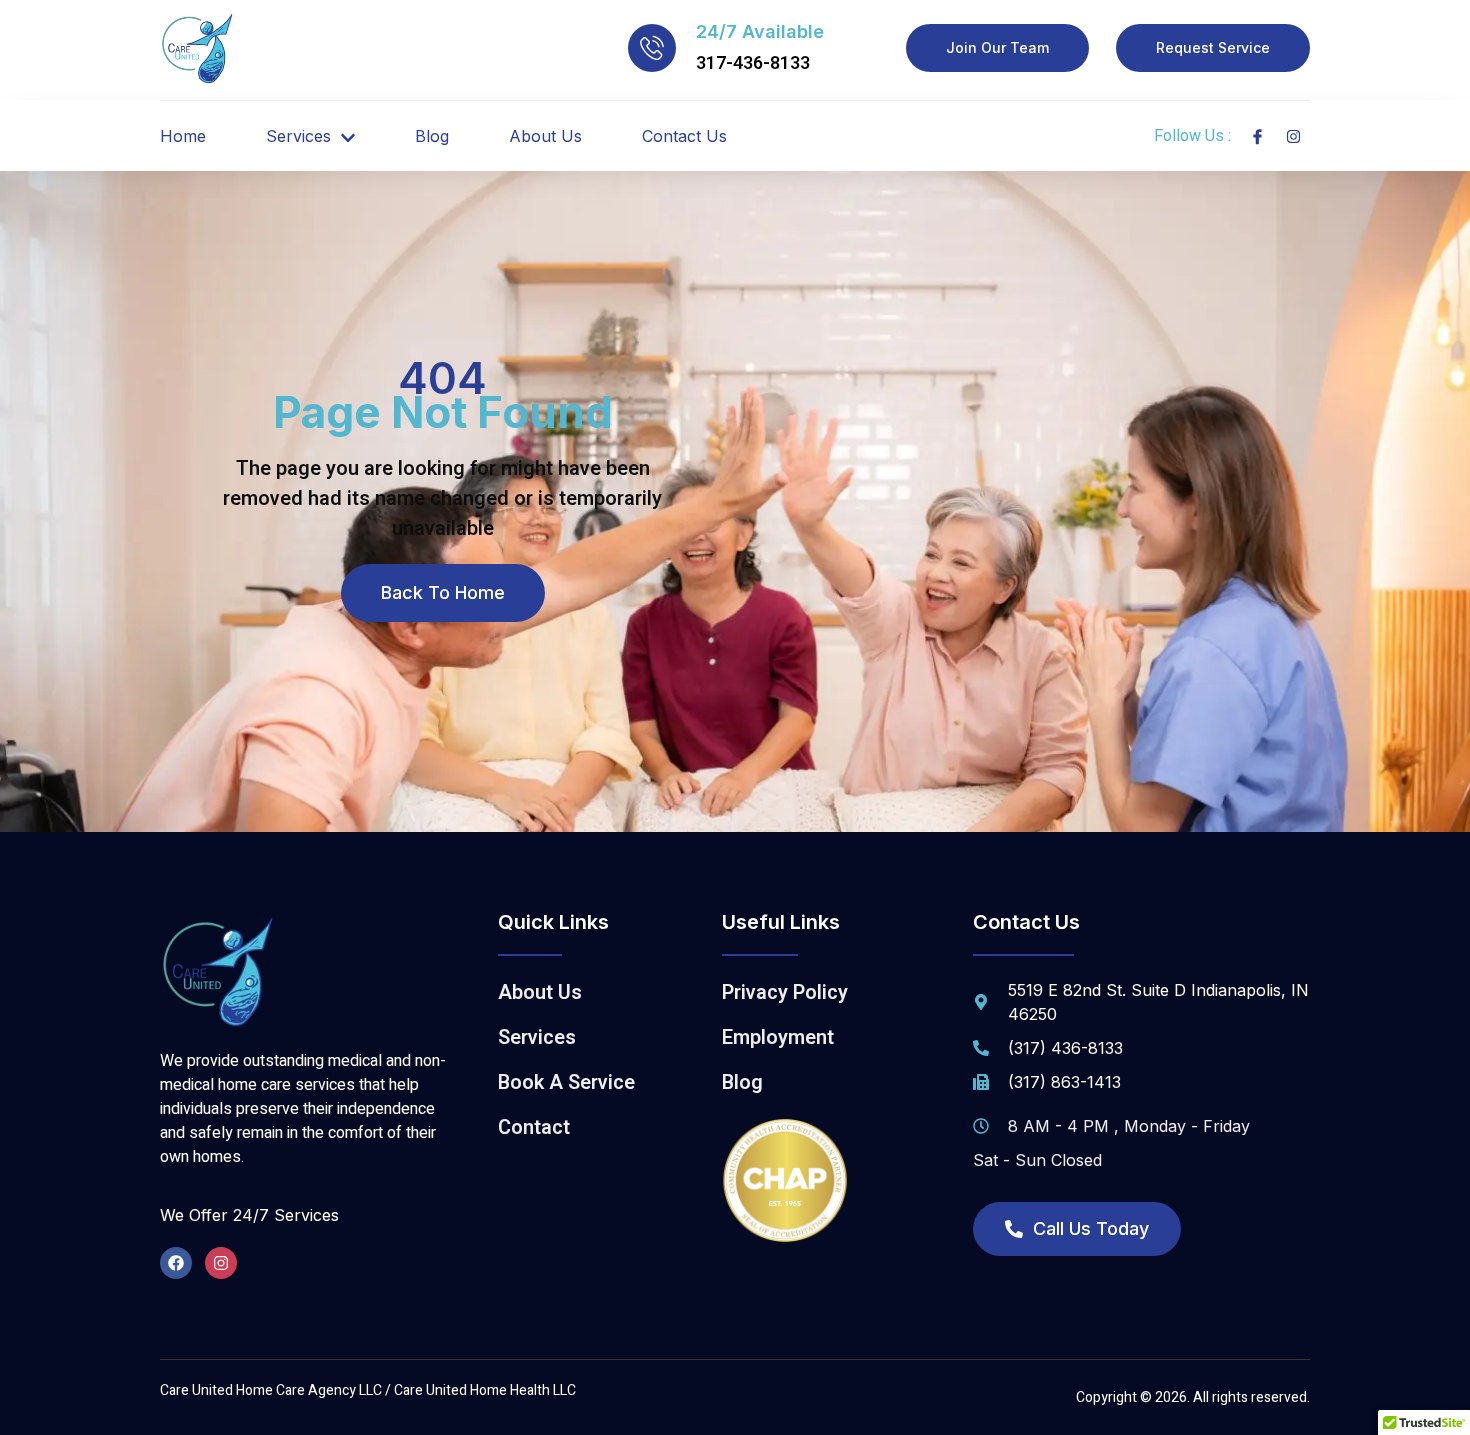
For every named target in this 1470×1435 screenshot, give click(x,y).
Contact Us (684, 136)
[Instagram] (221, 1263)
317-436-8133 (753, 63)
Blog (432, 136)
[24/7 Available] (652, 48)
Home (183, 136)
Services (298, 136)
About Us (545, 136)
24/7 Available (760, 31)
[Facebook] (176, 1263)
